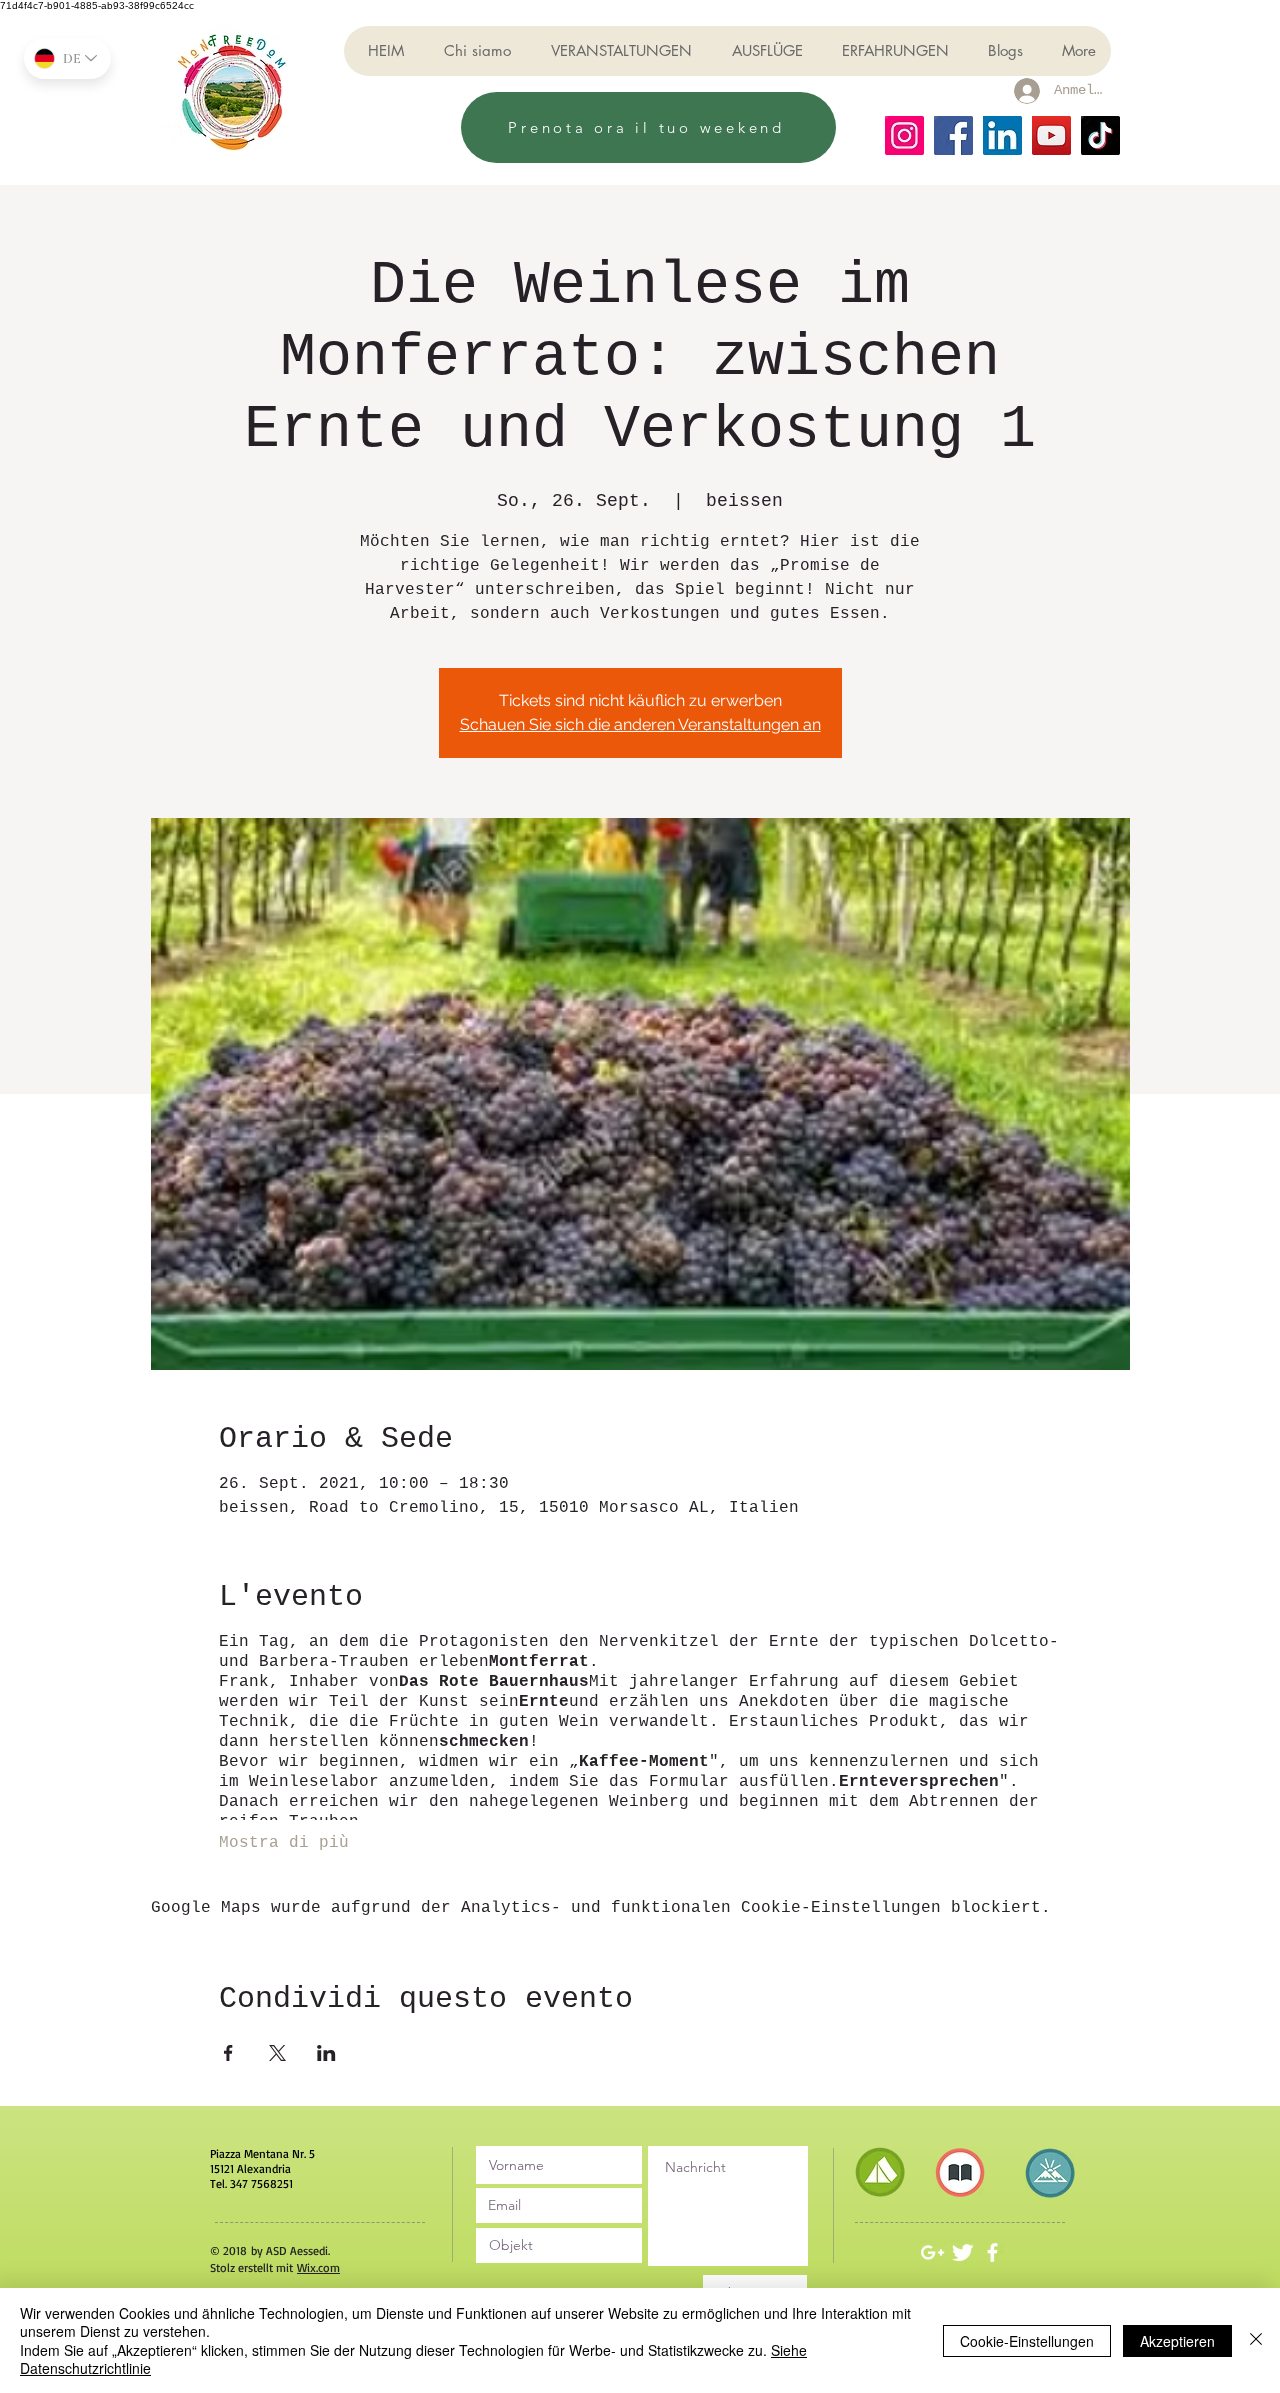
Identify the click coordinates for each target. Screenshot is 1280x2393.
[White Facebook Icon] (992, 2252)
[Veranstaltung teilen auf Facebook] (228, 2053)
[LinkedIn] (1002, 135)
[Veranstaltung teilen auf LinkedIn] (326, 2053)
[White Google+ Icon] (932, 2252)
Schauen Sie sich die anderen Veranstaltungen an (640, 724)
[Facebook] (953, 135)
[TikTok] (1100, 135)
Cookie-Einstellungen (1027, 2341)
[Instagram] (904, 135)
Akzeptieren (1177, 2341)
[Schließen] (1256, 2340)
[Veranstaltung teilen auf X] (277, 2053)
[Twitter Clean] (962, 2252)
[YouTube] (1051, 135)
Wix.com (318, 2267)
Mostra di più (284, 1843)
